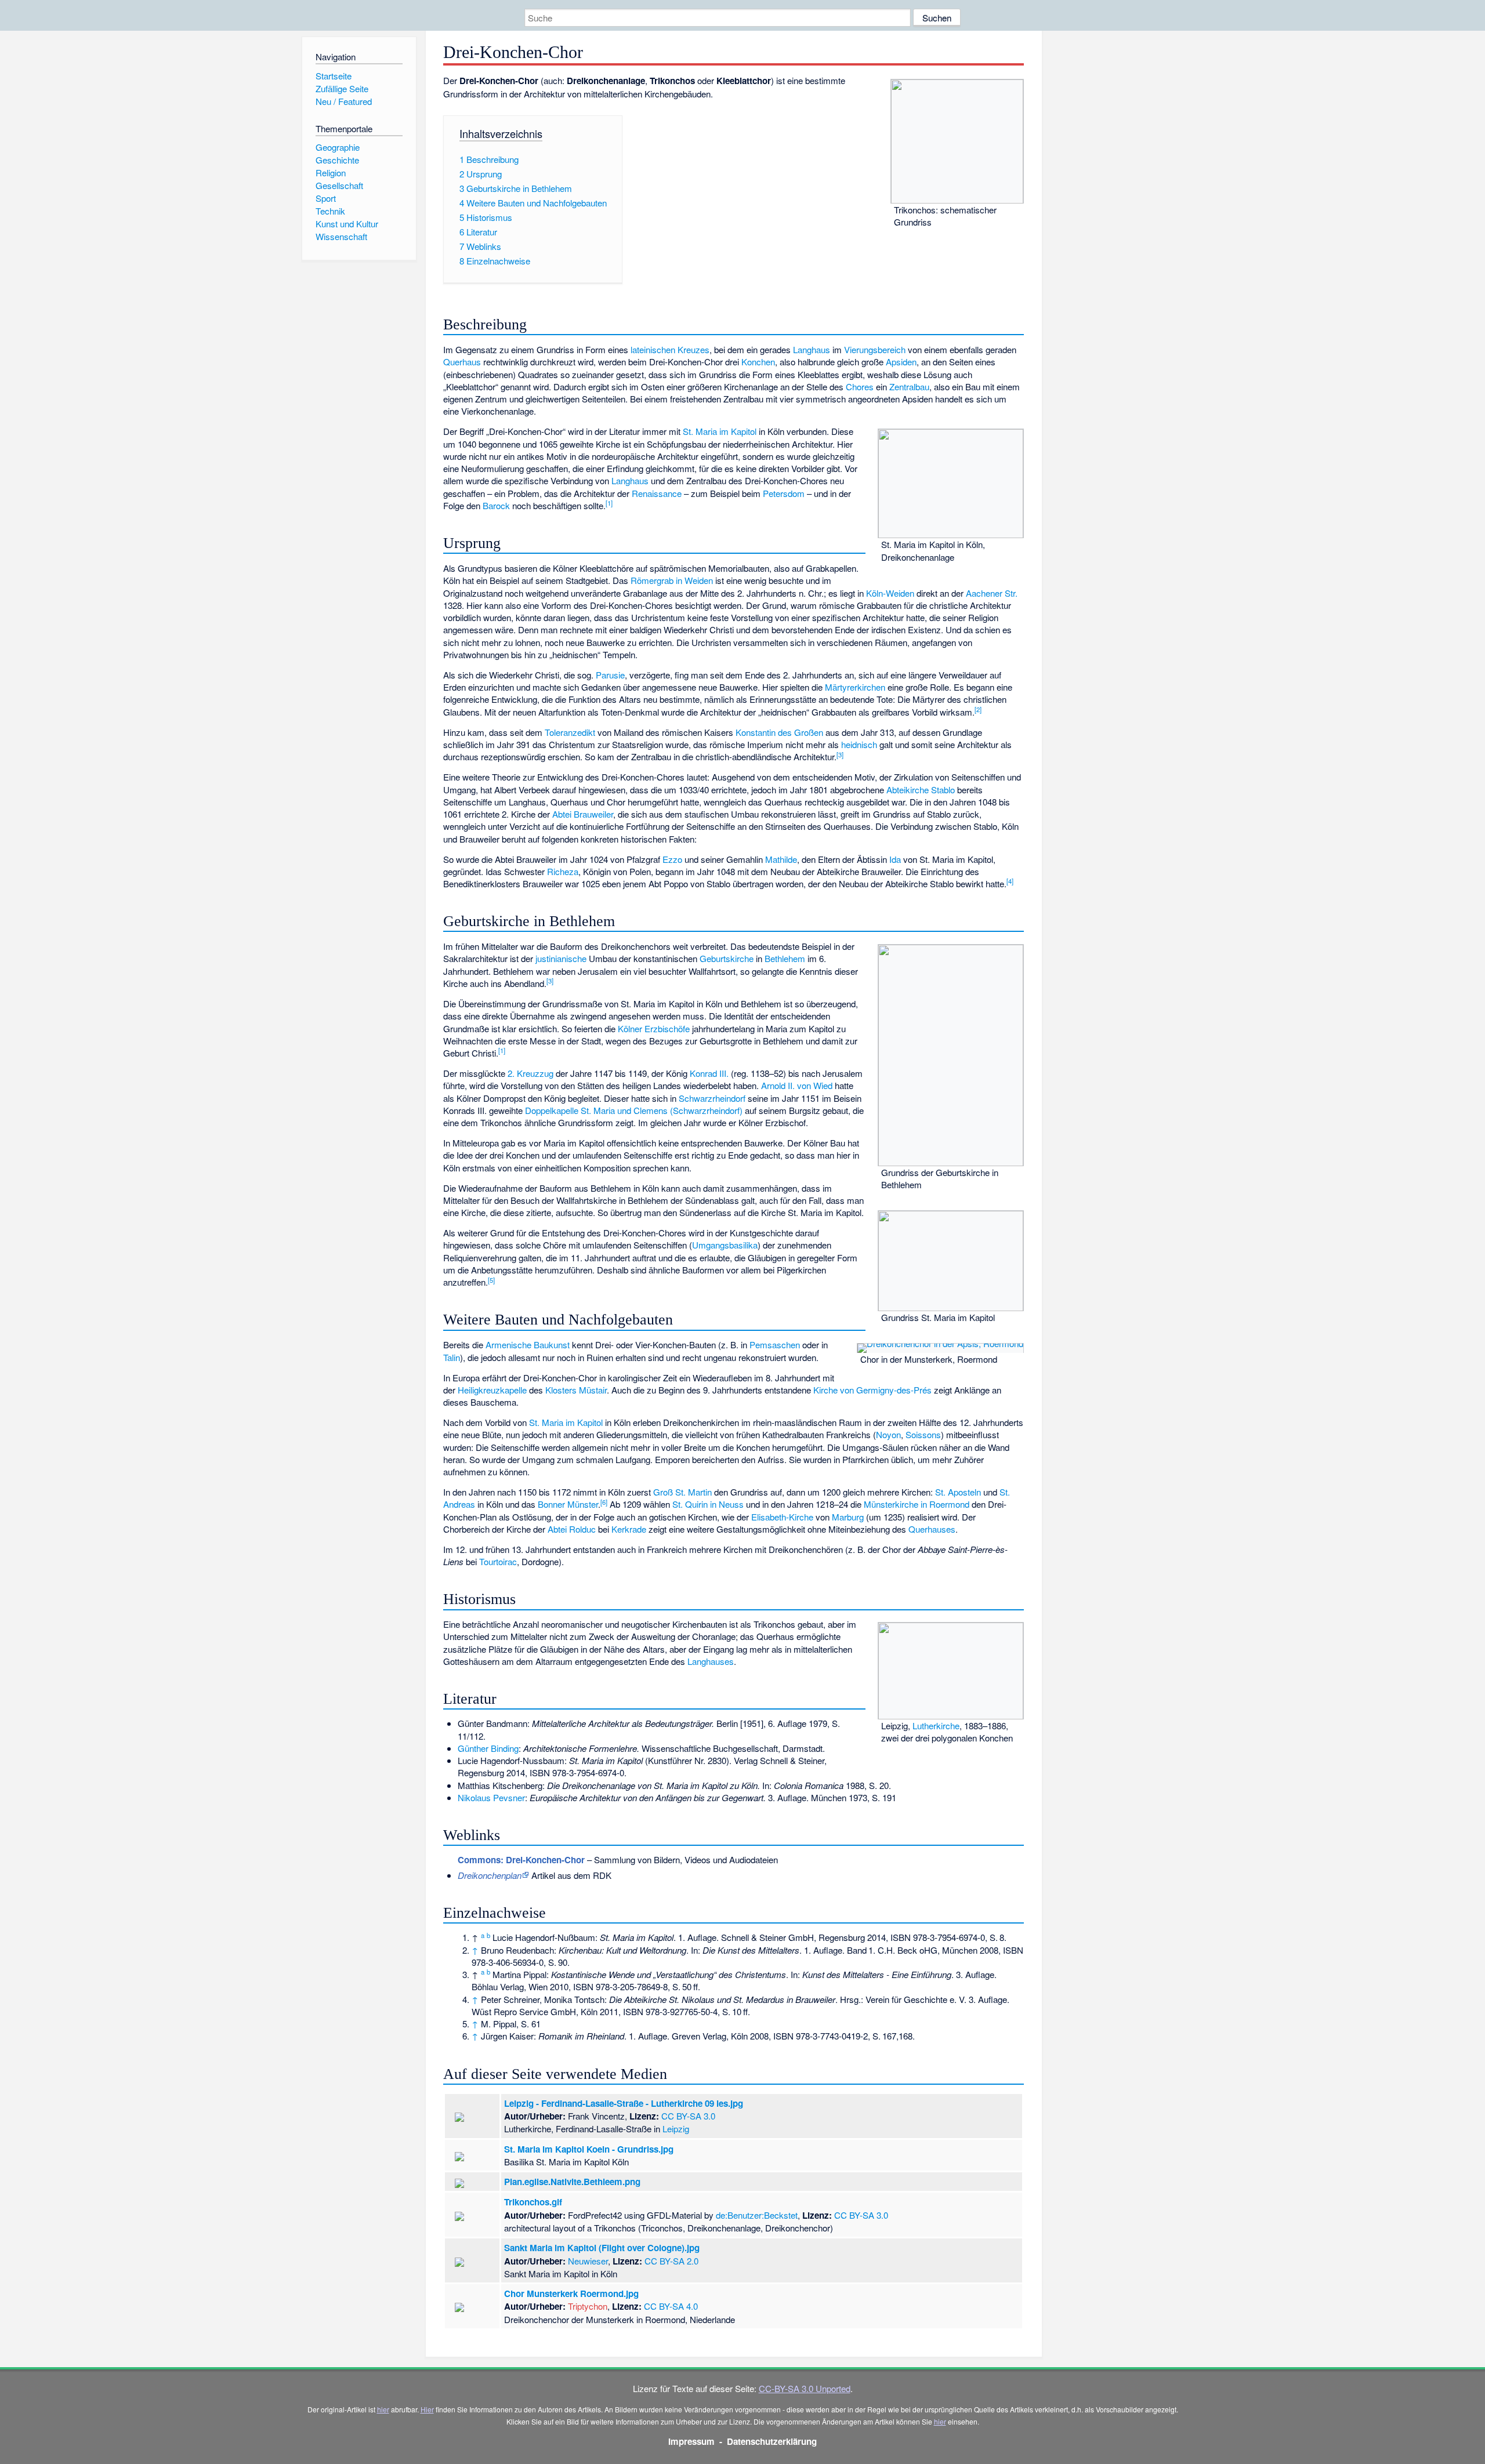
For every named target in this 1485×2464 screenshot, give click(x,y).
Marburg (848, 1517)
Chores (860, 387)
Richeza (563, 871)
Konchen (758, 362)
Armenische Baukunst (528, 1345)
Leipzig (676, 2129)
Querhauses (932, 1529)
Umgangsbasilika (725, 1245)
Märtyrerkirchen (855, 687)
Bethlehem (785, 958)
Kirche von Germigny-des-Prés (872, 1390)
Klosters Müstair (576, 1390)
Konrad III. (709, 1073)
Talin (452, 1357)
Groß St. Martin (682, 1492)
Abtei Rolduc (572, 1529)
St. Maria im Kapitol (720, 431)
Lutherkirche (936, 1725)
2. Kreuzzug (530, 1073)
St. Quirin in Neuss (708, 1504)
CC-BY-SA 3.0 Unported (805, 2388)
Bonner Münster (568, 1504)
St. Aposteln (958, 1492)
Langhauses (711, 1661)
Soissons (923, 1434)
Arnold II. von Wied (797, 1085)
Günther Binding (488, 1748)
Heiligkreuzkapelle (492, 1390)
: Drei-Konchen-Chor (521, 1860)
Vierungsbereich (875, 349)
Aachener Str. (992, 593)
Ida (895, 859)
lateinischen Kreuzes (670, 349)
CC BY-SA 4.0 (671, 2306)
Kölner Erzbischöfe (654, 1028)
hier (383, 2409)
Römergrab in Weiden (672, 580)
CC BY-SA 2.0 (671, 2261)
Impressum (691, 2441)
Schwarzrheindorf (712, 1098)
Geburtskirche (727, 958)
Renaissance (657, 493)
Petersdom (784, 493)
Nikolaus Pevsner (491, 1797)
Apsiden (901, 362)
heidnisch (859, 744)
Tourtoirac (498, 1561)
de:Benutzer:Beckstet (757, 2215)
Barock (496, 505)
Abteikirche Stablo (921, 790)
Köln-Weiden (890, 593)
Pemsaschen (775, 1345)
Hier (427, 2409)
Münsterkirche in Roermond (917, 1504)
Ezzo (672, 859)
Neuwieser (588, 2261)
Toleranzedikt (570, 732)
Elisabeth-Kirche (782, 1517)
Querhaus (462, 362)
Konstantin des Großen (779, 732)
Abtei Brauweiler (583, 814)
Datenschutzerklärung (772, 2441)
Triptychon (588, 2306)
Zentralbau (909, 387)
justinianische (561, 958)
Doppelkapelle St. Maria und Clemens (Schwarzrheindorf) (634, 1110)
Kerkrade (629, 1529)
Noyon (888, 1434)
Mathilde (781, 859)
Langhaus (812, 349)
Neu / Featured (344, 101)
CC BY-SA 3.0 (688, 2116)
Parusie (610, 675)
